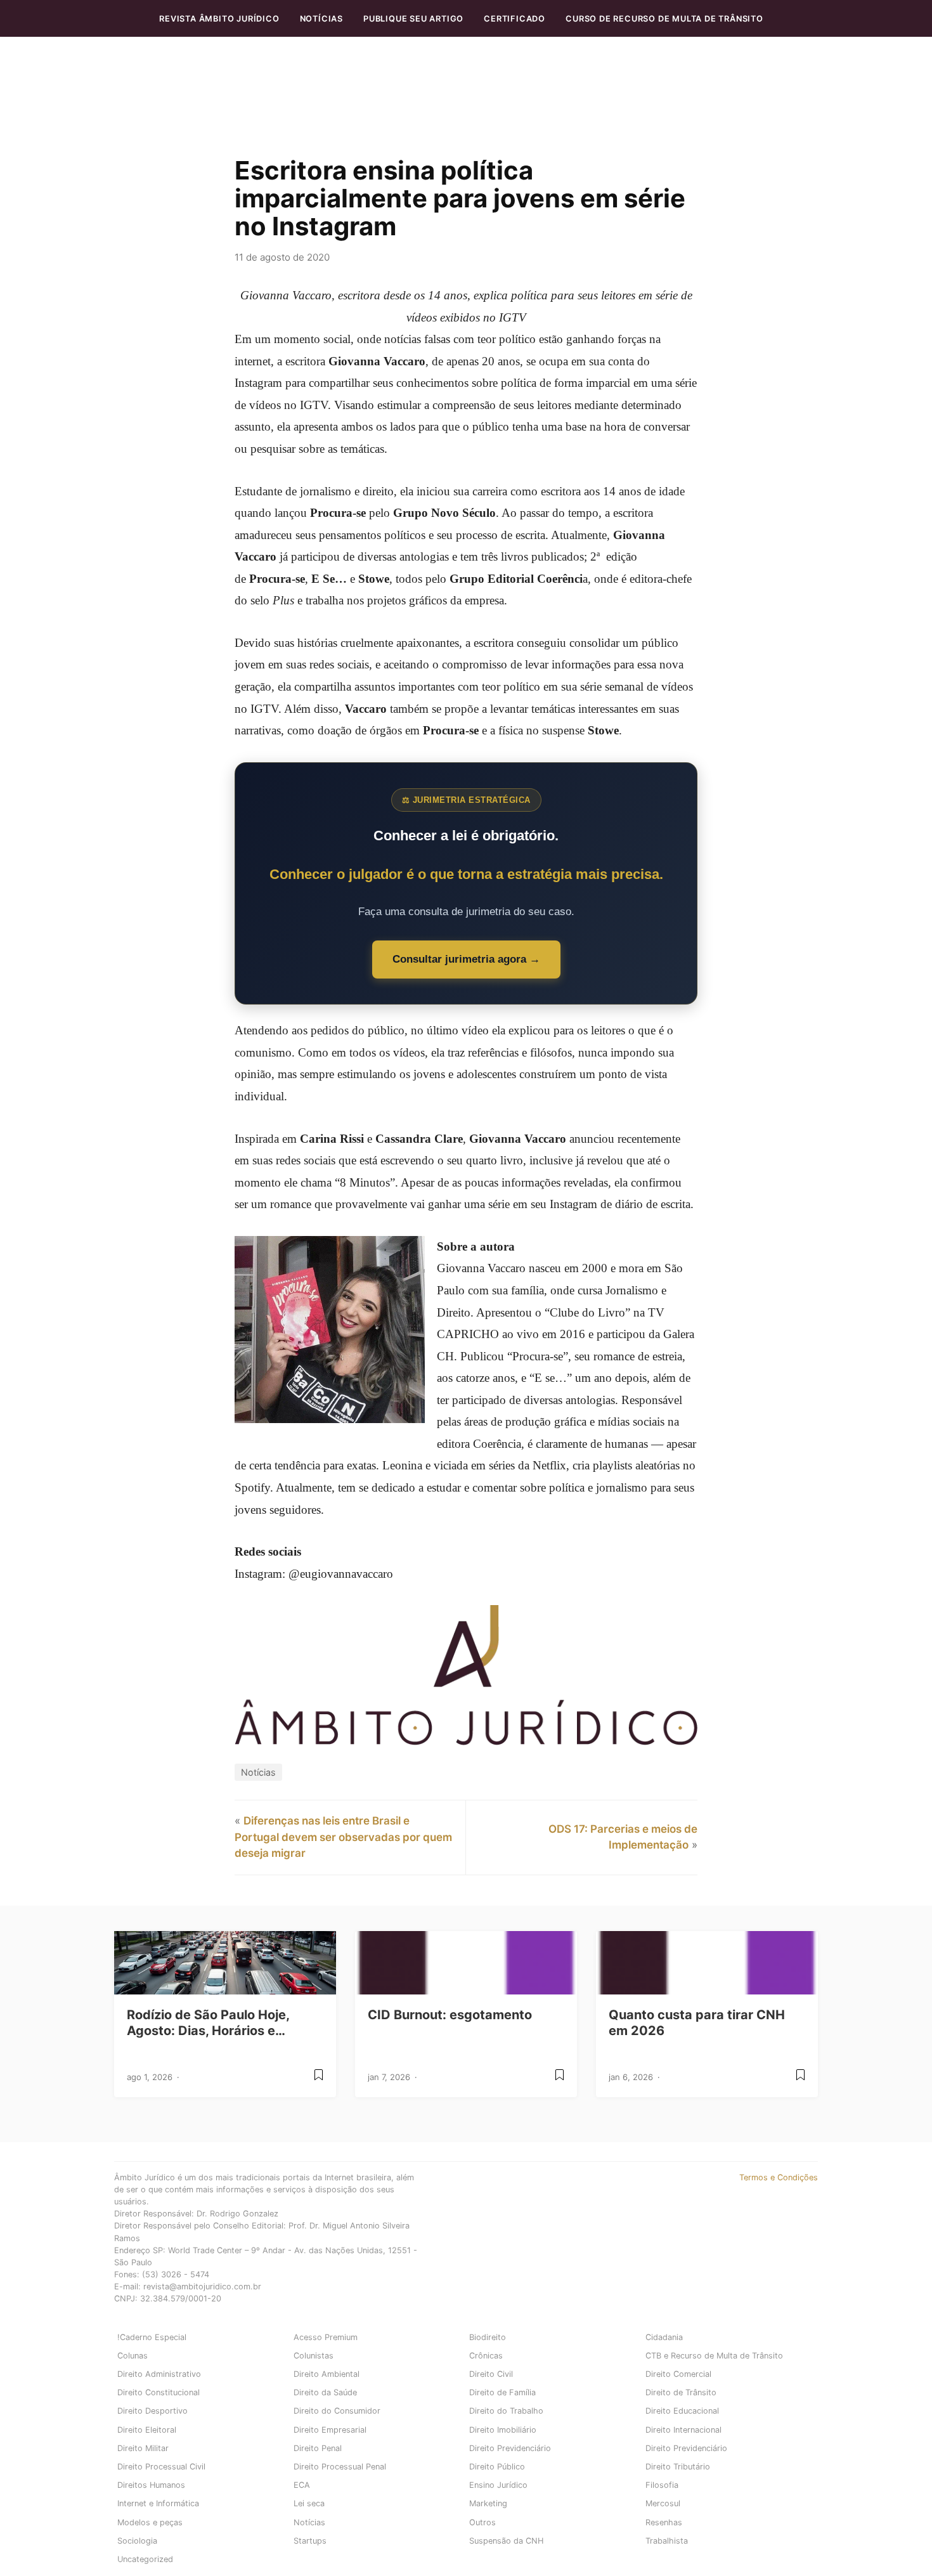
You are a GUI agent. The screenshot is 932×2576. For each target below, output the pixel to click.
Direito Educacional (682, 2411)
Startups (310, 2541)
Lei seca (309, 2503)
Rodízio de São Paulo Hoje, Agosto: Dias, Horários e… (208, 2023)
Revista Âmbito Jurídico (219, 19)
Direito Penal (318, 2448)
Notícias (321, 19)
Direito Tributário (678, 2467)
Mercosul (663, 2503)
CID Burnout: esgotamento (450, 2015)
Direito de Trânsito (681, 2392)
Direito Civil (491, 2374)
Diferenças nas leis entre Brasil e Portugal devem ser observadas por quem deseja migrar (343, 1837)
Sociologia (137, 2541)
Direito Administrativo (159, 2374)
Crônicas (486, 2356)
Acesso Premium (326, 2337)
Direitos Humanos (151, 2485)
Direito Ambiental (327, 2374)
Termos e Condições (779, 2177)
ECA (302, 2485)
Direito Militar (143, 2448)
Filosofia (662, 2485)
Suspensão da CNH (506, 2541)
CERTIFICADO (515, 19)
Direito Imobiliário (503, 2430)
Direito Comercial (678, 2374)
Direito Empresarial (330, 2430)
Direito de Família (502, 2392)
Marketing (488, 2503)
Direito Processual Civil (161, 2467)
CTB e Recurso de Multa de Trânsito (714, 2356)
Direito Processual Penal (340, 2467)
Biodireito (488, 2337)
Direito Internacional (683, 2430)
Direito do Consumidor (337, 2411)
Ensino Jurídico (498, 2485)
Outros (482, 2522)
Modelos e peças (150, 2522)
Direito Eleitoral (147, 2430)
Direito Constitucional (159, 2392)
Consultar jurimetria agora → (466, 959)
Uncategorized (145, 2559)
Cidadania (664, 2337)
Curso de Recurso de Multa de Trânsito (664, 19)
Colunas (133, 2356)
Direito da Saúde (325, 2392)
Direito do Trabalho (506, 2411)
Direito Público (497, 2467)
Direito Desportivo (152, 2411)
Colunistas (314, 2356)
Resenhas (664, 2522)
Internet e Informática (158, 2503)
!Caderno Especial (152, 2337)
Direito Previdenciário (510, 2448)
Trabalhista (667, 2541)
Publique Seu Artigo (413, 19)
